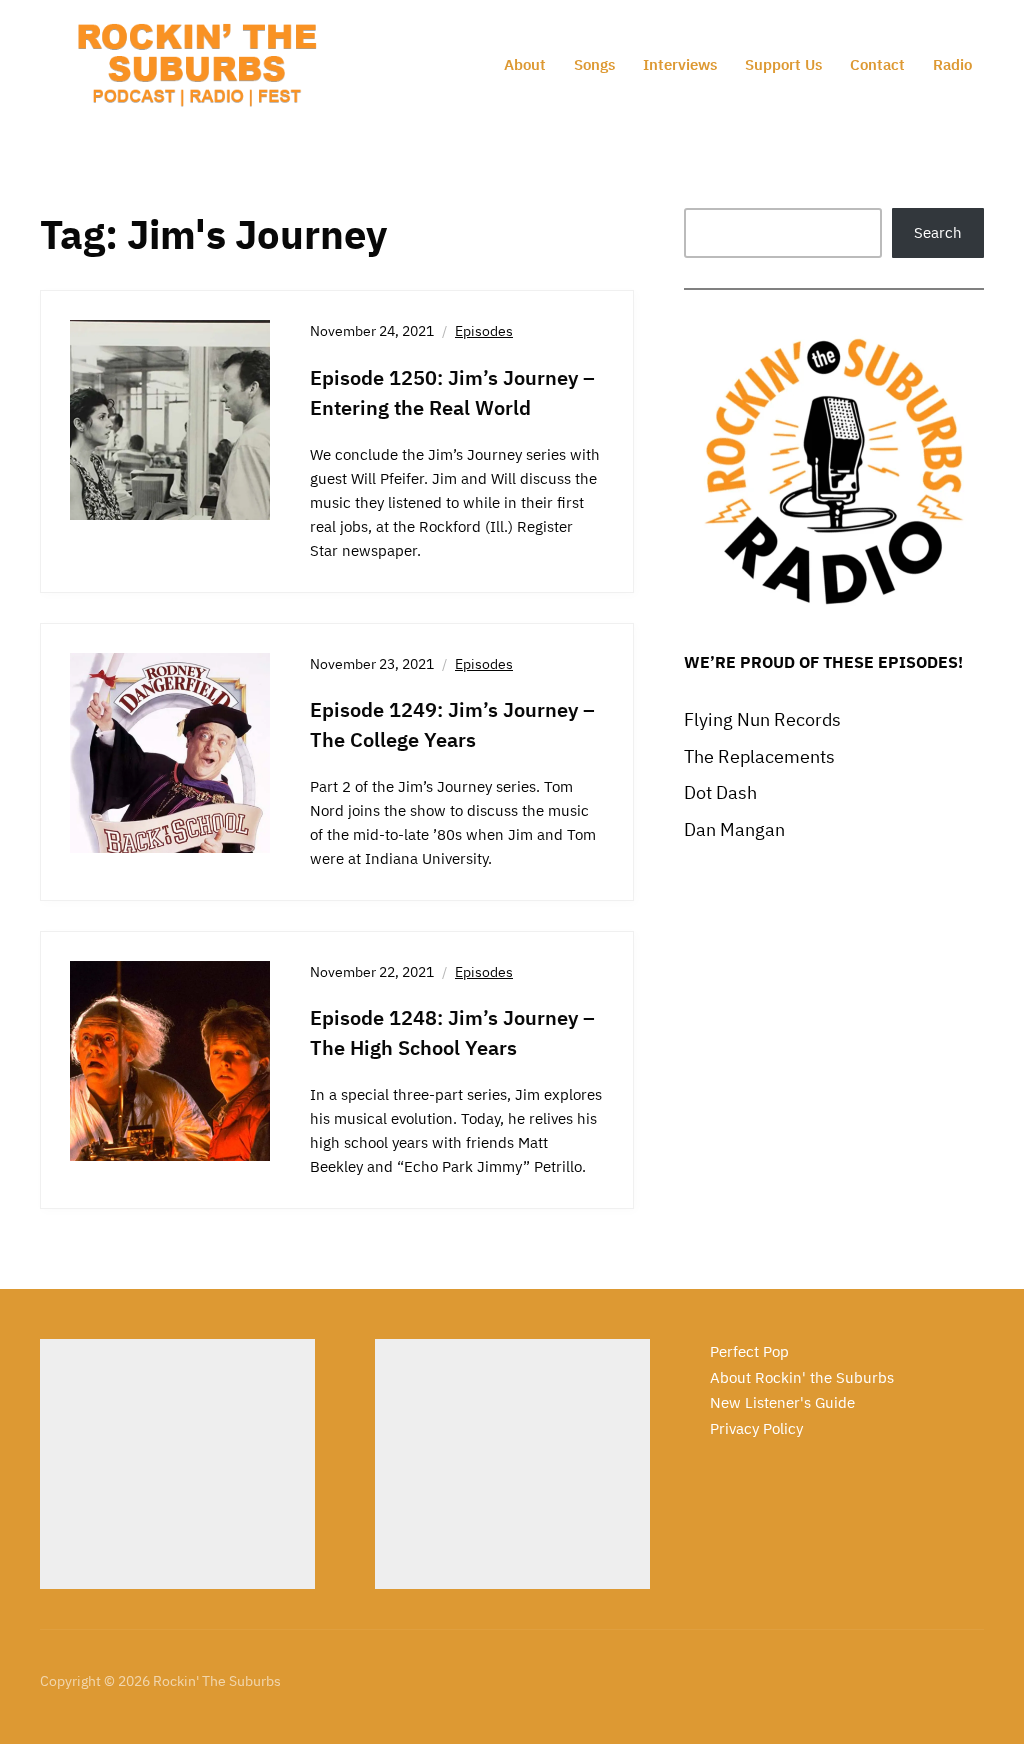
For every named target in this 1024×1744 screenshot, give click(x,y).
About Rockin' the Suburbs (802, 1377)
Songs (594, 64)
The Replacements (759, 756)
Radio (952, 64)
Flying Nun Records (762, 719)
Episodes (484, 331)
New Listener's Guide (782, 1402)
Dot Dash (720, 792)
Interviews (680, 64)
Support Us (783, 64)
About (525, 64)
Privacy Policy (756, 1428)
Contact (877, 64)
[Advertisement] (177, 1464)
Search (938, 232)
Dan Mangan (734, 829)
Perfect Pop (749, 1351)
